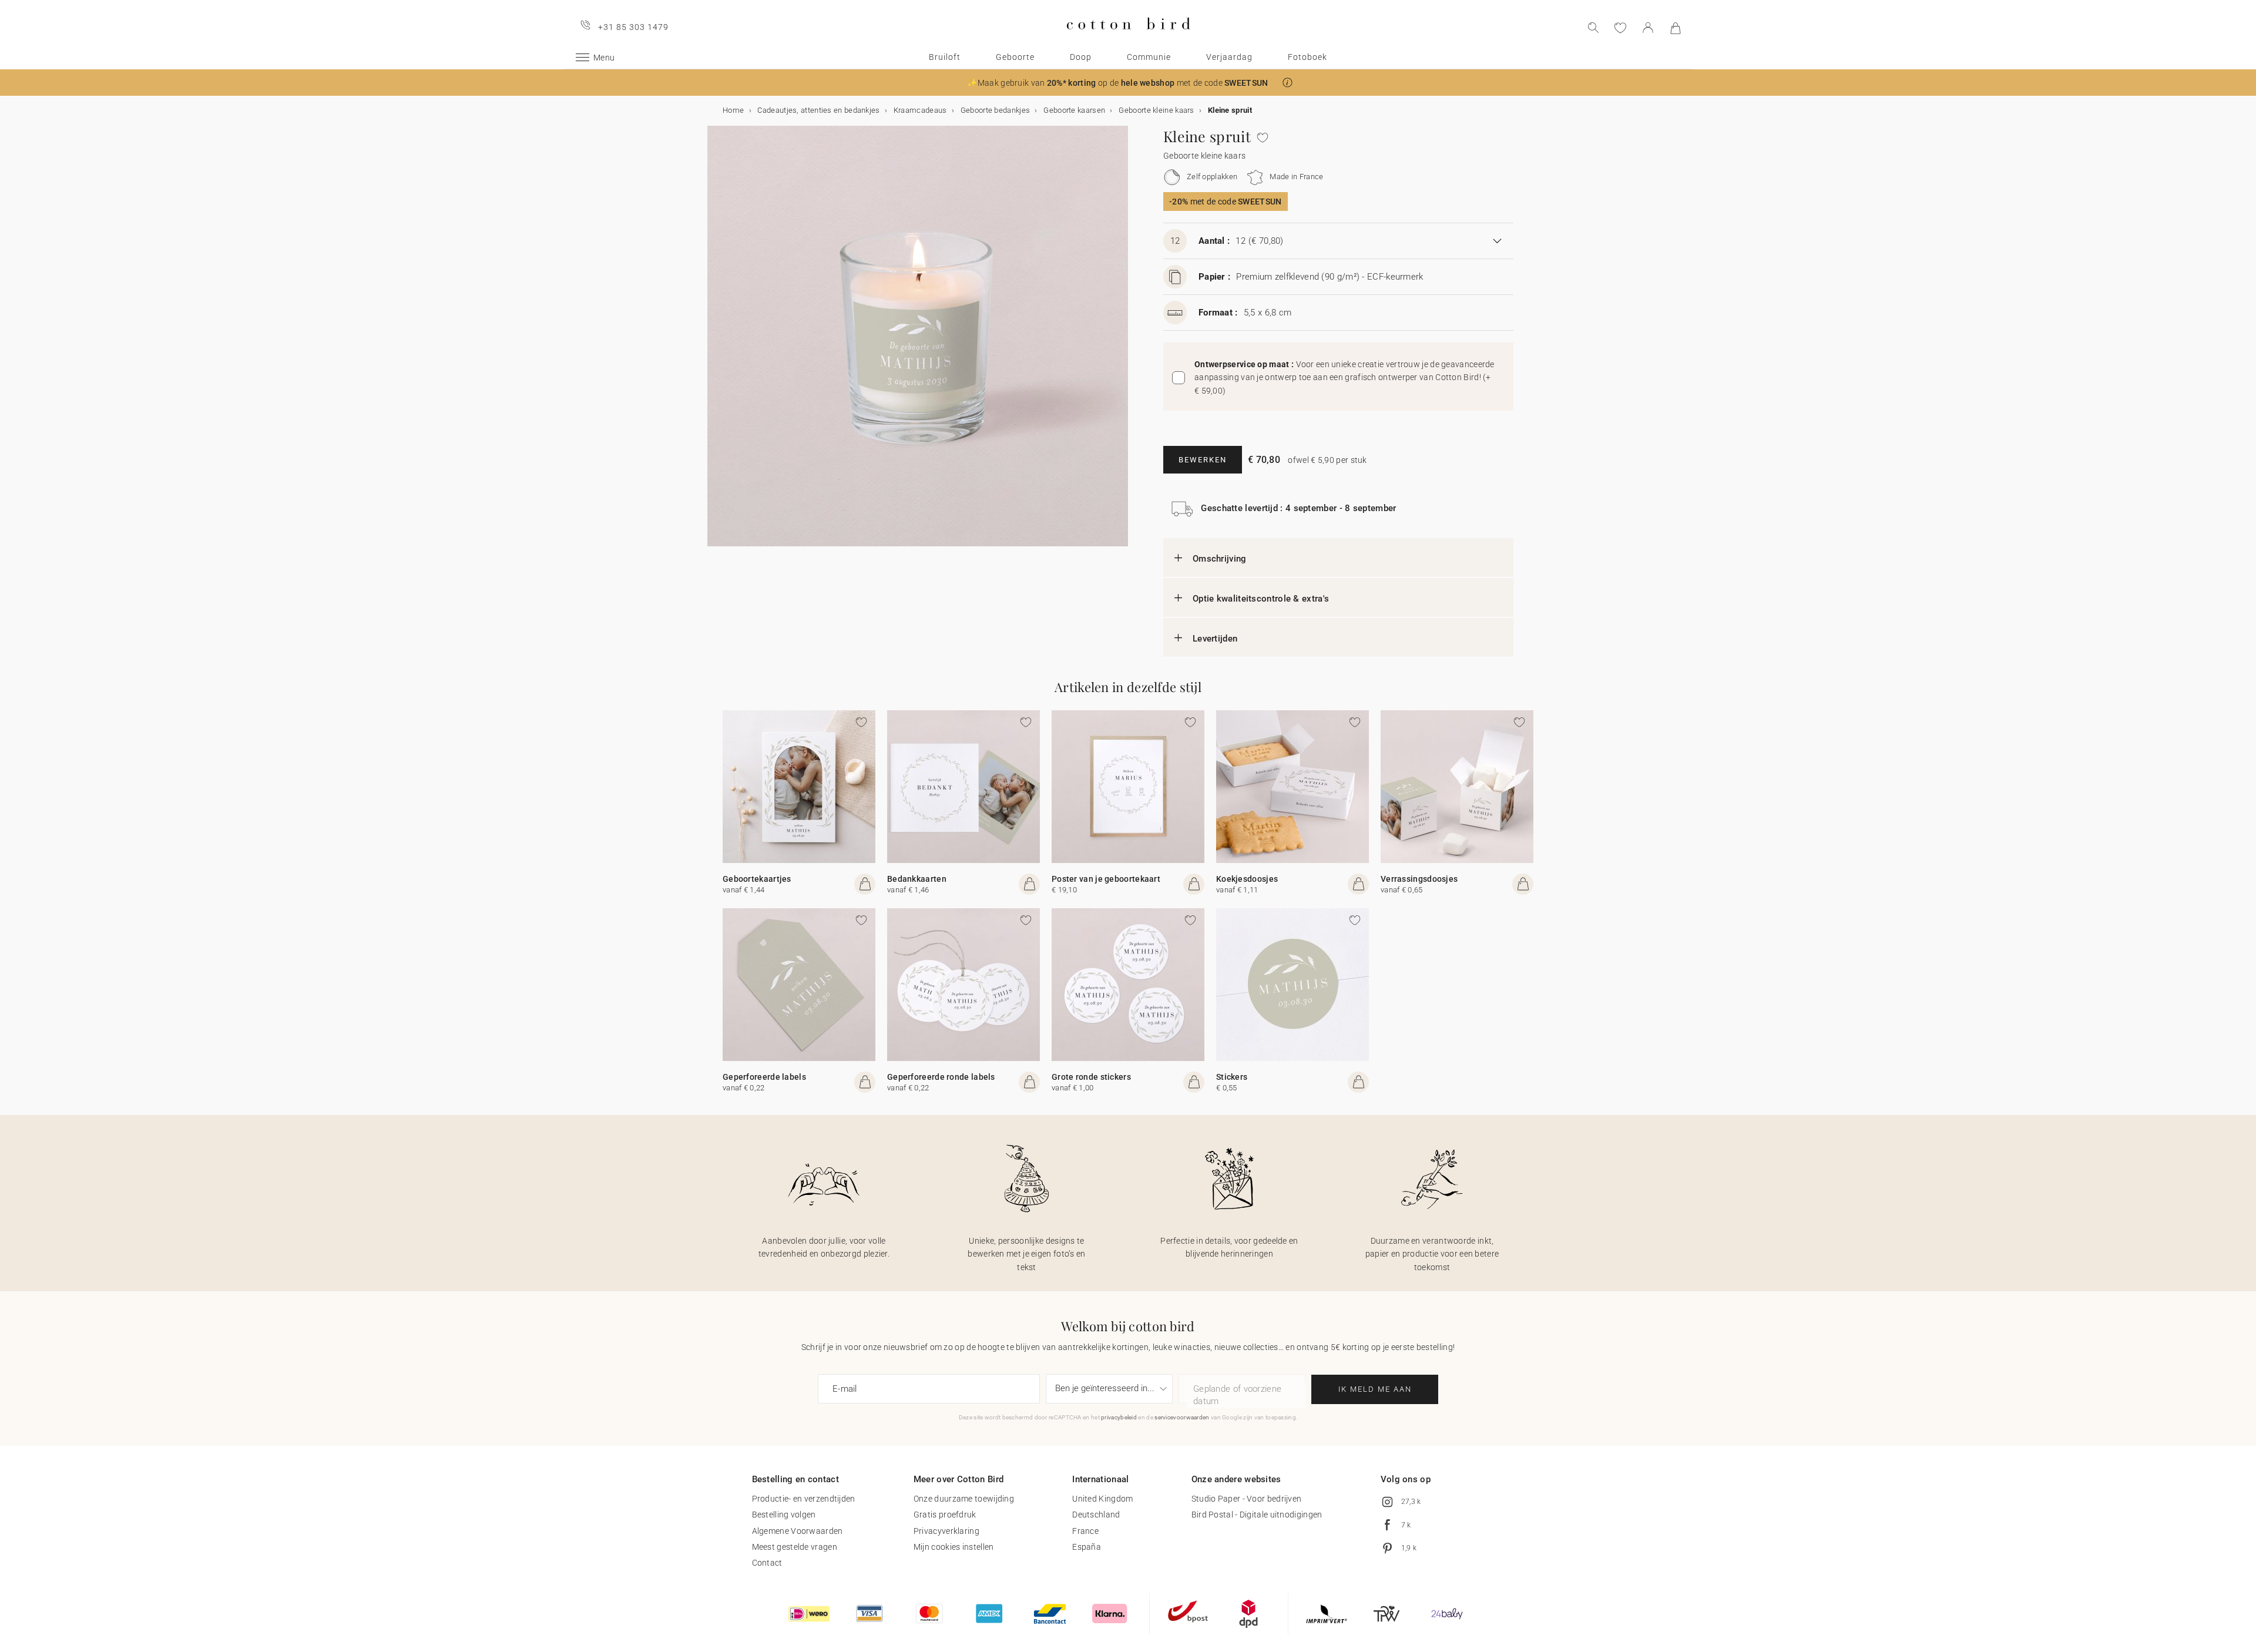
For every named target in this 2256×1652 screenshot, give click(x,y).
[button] (1288, 83)
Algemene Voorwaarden (798, 1531)
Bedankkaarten (917, 879)
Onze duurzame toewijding (964, 1499)
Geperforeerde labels (764, 1077)
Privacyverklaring (946, 1531)
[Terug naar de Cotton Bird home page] (1128, 39)
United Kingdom (1102, 1499)
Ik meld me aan (1375, 1389)
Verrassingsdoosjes (1419, 879)
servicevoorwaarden (1182, 1417)
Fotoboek (1307, 57)
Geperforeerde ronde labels (941, 1077)
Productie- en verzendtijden (804, 1499)
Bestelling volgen (784, 1515)
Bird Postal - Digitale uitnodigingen (1257, 1515)
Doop (1081, 57)
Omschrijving (1220, 559)
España (1087, 1547)
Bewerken (1203, 460)
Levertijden (1215, 639)
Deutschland (1096, 1515)
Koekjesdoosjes (1247, 879)
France (1085, 1531)
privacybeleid (1119, 1417)
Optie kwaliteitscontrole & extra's (1261, 599)
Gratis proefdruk (945, 1515)
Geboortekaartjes (757, 879)
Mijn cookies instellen (954, 1547)
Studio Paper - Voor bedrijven (1247, 1499)
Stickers (1232, 1077)
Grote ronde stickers (1091, 1077)
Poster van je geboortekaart (1106, 879)
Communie (1149, 57)
